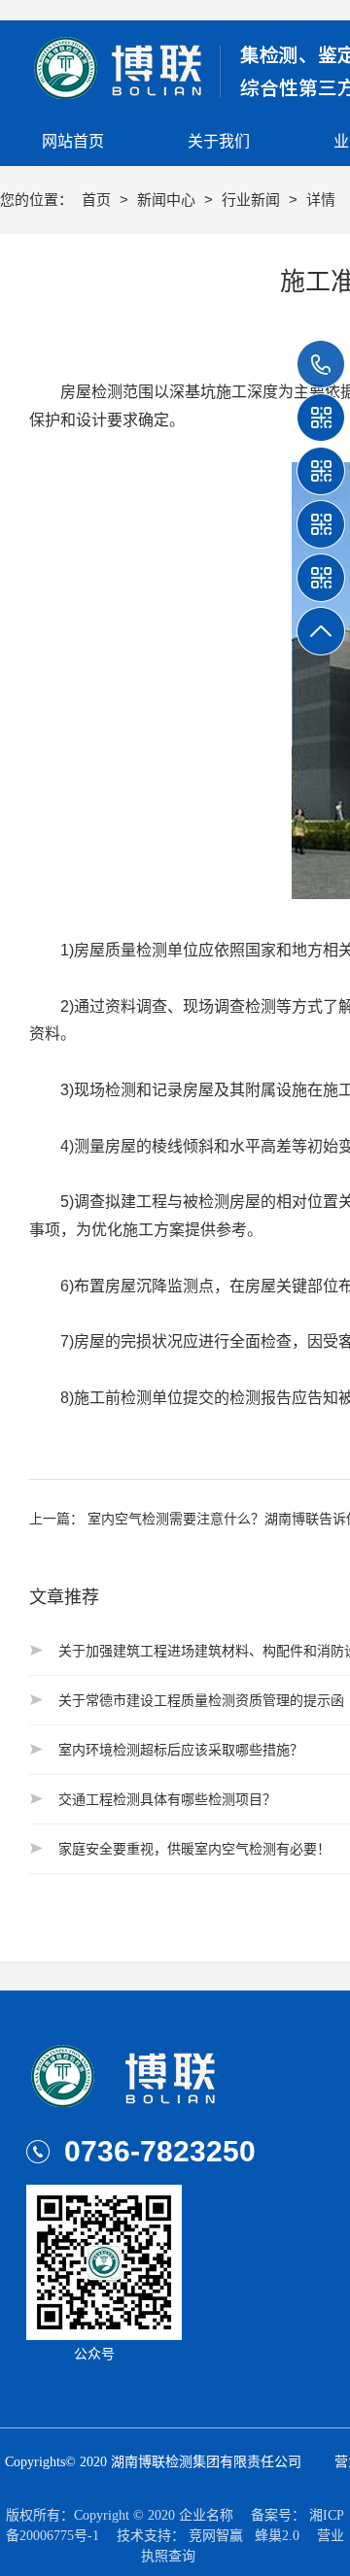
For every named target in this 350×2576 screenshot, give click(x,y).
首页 (98, 200)
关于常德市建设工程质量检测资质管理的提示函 (201, 1700)
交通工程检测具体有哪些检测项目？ (167, 1799)
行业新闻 (253, 200)
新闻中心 (168, 200)
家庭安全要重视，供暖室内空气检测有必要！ (194, 1849)
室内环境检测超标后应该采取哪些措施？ (181, 1750)
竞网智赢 (216, 2536)
